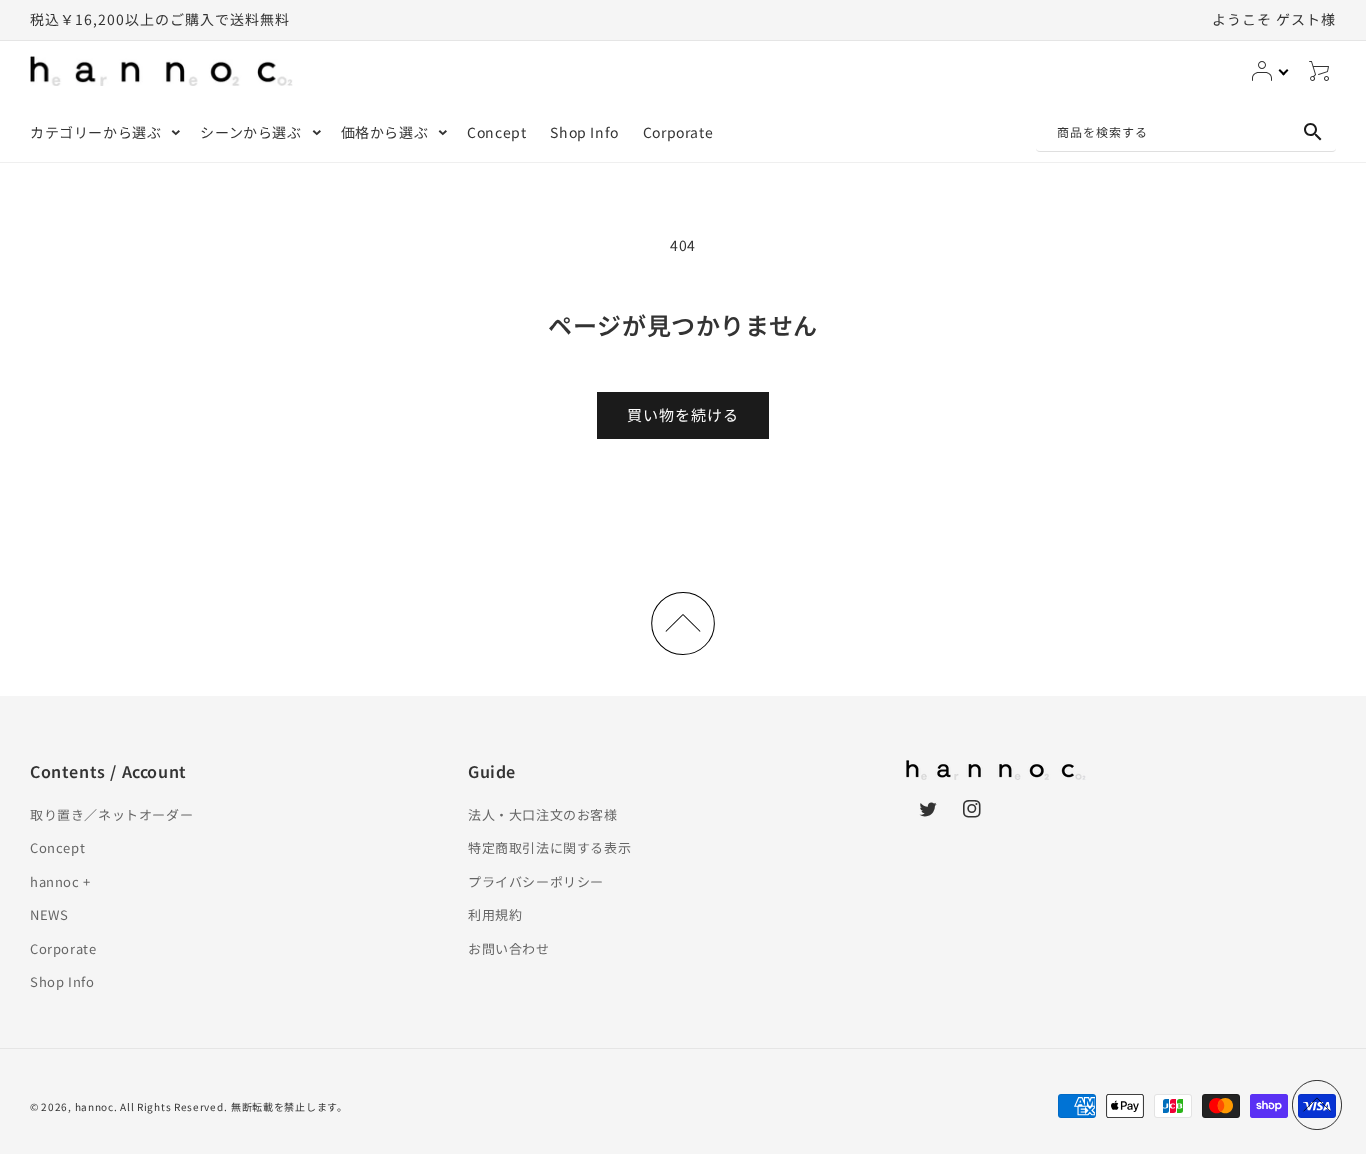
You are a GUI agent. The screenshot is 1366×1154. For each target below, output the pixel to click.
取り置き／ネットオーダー (111, 814)
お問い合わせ (509, 948)
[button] (103, 132)
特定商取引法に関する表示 (549, 847)
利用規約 (495, 914)
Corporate (63, 948)
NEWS (49, 914)
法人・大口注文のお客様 (543, 814)
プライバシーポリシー (536, 881)
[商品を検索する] (1313, 132)
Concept (57, 847)
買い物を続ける (683, 414)
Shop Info (62, 981)
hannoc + (60, 881)
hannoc (94, 1106)
